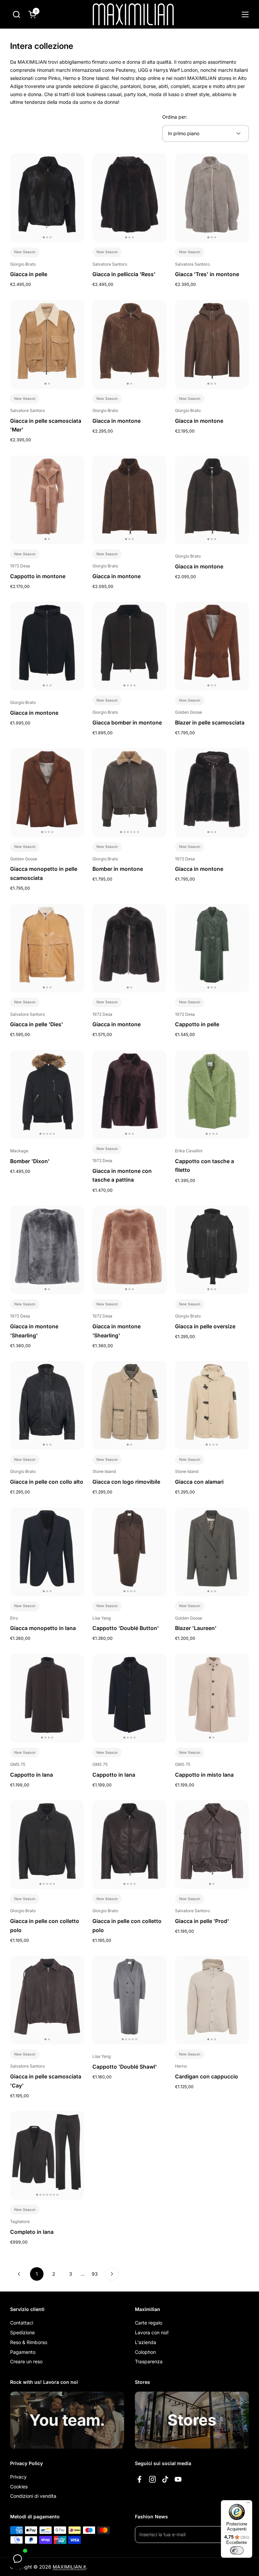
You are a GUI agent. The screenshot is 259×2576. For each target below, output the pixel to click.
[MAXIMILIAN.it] (133, 14)
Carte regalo (149, 2323)
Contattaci (22, 2323)
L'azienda (146, 2342)
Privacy (18, 2477)
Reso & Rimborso (29, 2342)
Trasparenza (149, 2361)
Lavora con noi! (152, 2332)
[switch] (237, 2550)
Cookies (19, 2486)
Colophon (145, 2352)
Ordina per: (175, 117)
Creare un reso (26, 2361)
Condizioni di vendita (33, 2496)
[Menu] (248, 2504)
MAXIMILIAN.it (69, 2567)
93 (97, 2274)
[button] (16, 14)
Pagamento (23, 2352)
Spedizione (22, 2332)
